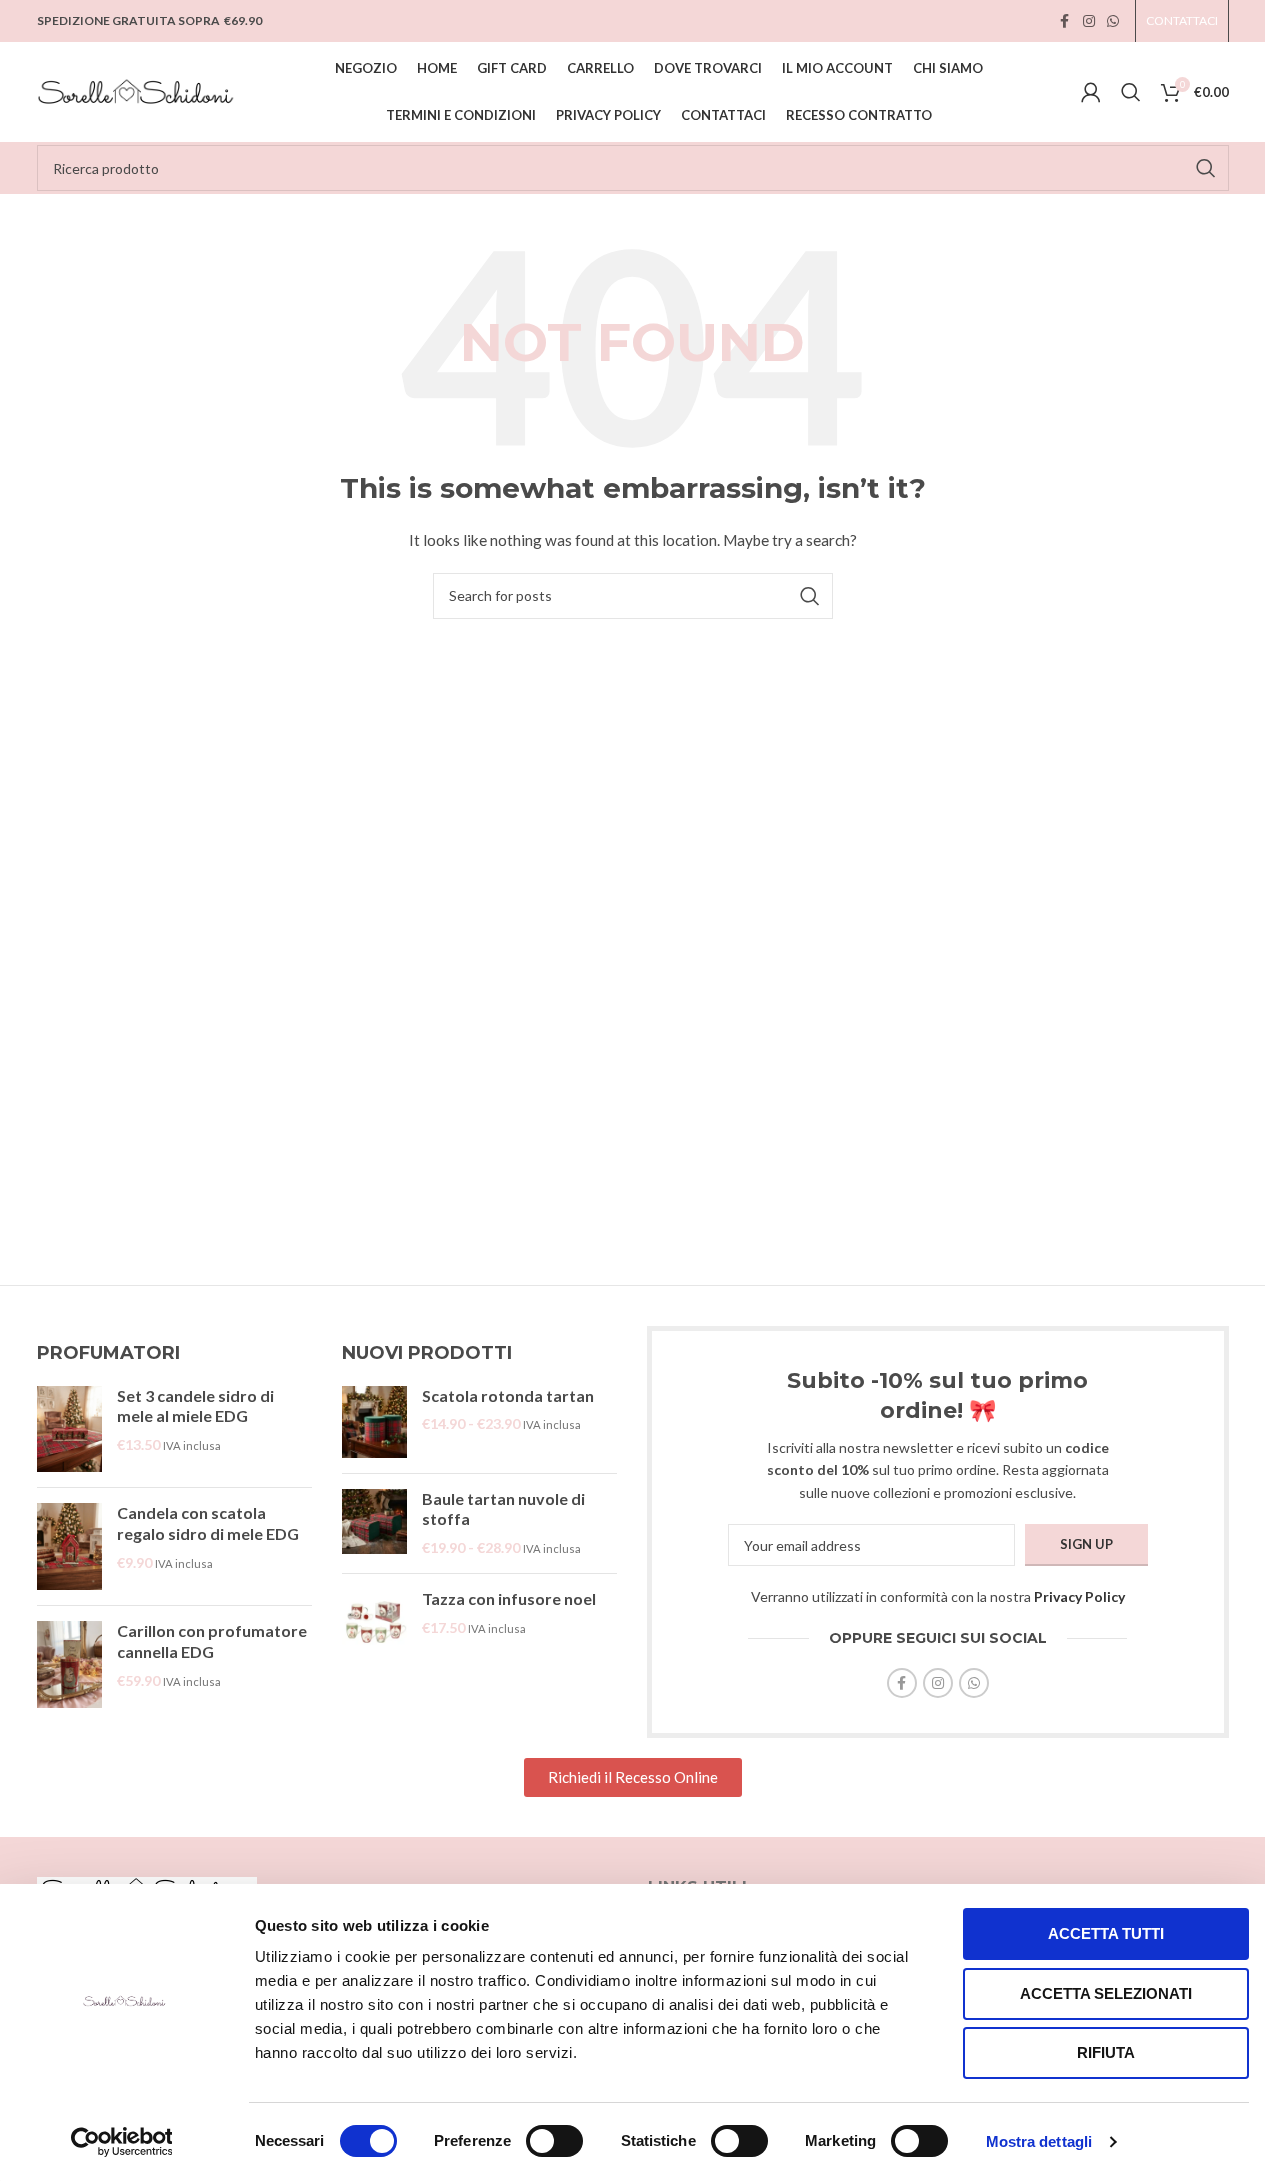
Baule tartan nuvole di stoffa (503, 1509)
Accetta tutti (1106, 1933)
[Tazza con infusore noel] (374, 1621)
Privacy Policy (1079, 1596)
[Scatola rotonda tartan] (374, 1422)
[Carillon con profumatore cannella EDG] (69, 1664)
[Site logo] (137, 90)
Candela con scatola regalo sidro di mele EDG (208, 1523)
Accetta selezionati (1106, 1993)
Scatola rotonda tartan (508, 1395)
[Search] (1131, 92)
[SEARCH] (1206, 168)
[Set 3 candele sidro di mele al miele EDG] (69, 1429)
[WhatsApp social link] (1113, 21)
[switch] (554, 2141)
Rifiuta (1106, 2052)
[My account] (1091, 92)
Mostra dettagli (1039, 2141)
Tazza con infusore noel (509, 1598)
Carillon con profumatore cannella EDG (212, 1641)
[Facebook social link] (1065, 21)
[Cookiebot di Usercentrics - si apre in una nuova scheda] (121, 2142)
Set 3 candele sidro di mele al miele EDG (195, 1406)
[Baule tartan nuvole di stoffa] (374, 1523)
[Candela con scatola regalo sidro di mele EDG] (69, 1546)
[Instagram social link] (1089, 21)
